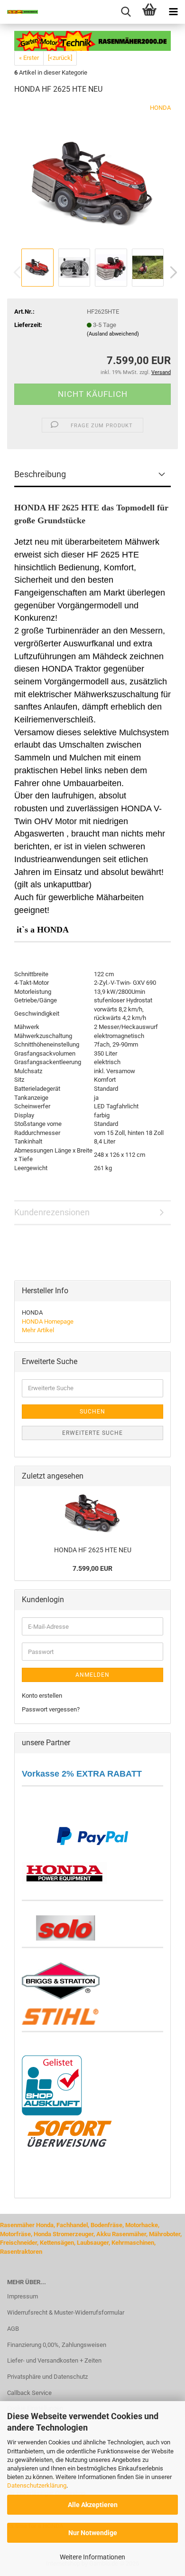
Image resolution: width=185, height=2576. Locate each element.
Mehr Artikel (38, 1330)
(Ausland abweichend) (113, 334)
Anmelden (92, 1675)
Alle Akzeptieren (93, 2505)
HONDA (160, 108)
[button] (171, 272)
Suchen (92, 1412)
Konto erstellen (42, 1696)
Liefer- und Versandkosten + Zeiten (54, 2360)
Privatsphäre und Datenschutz (47, 2377)
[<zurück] (60, 58)
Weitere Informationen (92, 2557)
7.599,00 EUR (92, 1568)
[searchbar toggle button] (126, 12)
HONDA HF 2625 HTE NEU (93, 1550)
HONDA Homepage (48, 1322)
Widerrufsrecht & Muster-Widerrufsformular (66, 2312)
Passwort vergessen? (51, 1709)
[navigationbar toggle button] (173, 12)
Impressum (23, 2296)
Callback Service (29, 2393)
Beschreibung (40, 474)
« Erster (29, 58)
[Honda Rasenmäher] (65, 1871)
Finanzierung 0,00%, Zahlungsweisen (57, 2345)
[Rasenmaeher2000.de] (19, 12)
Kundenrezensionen (52, 1212)
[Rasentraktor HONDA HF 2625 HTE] (92, 174)
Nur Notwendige (93, 2533)
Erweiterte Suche (92, 1433)
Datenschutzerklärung (37, 2485)
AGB (13, 2329)
